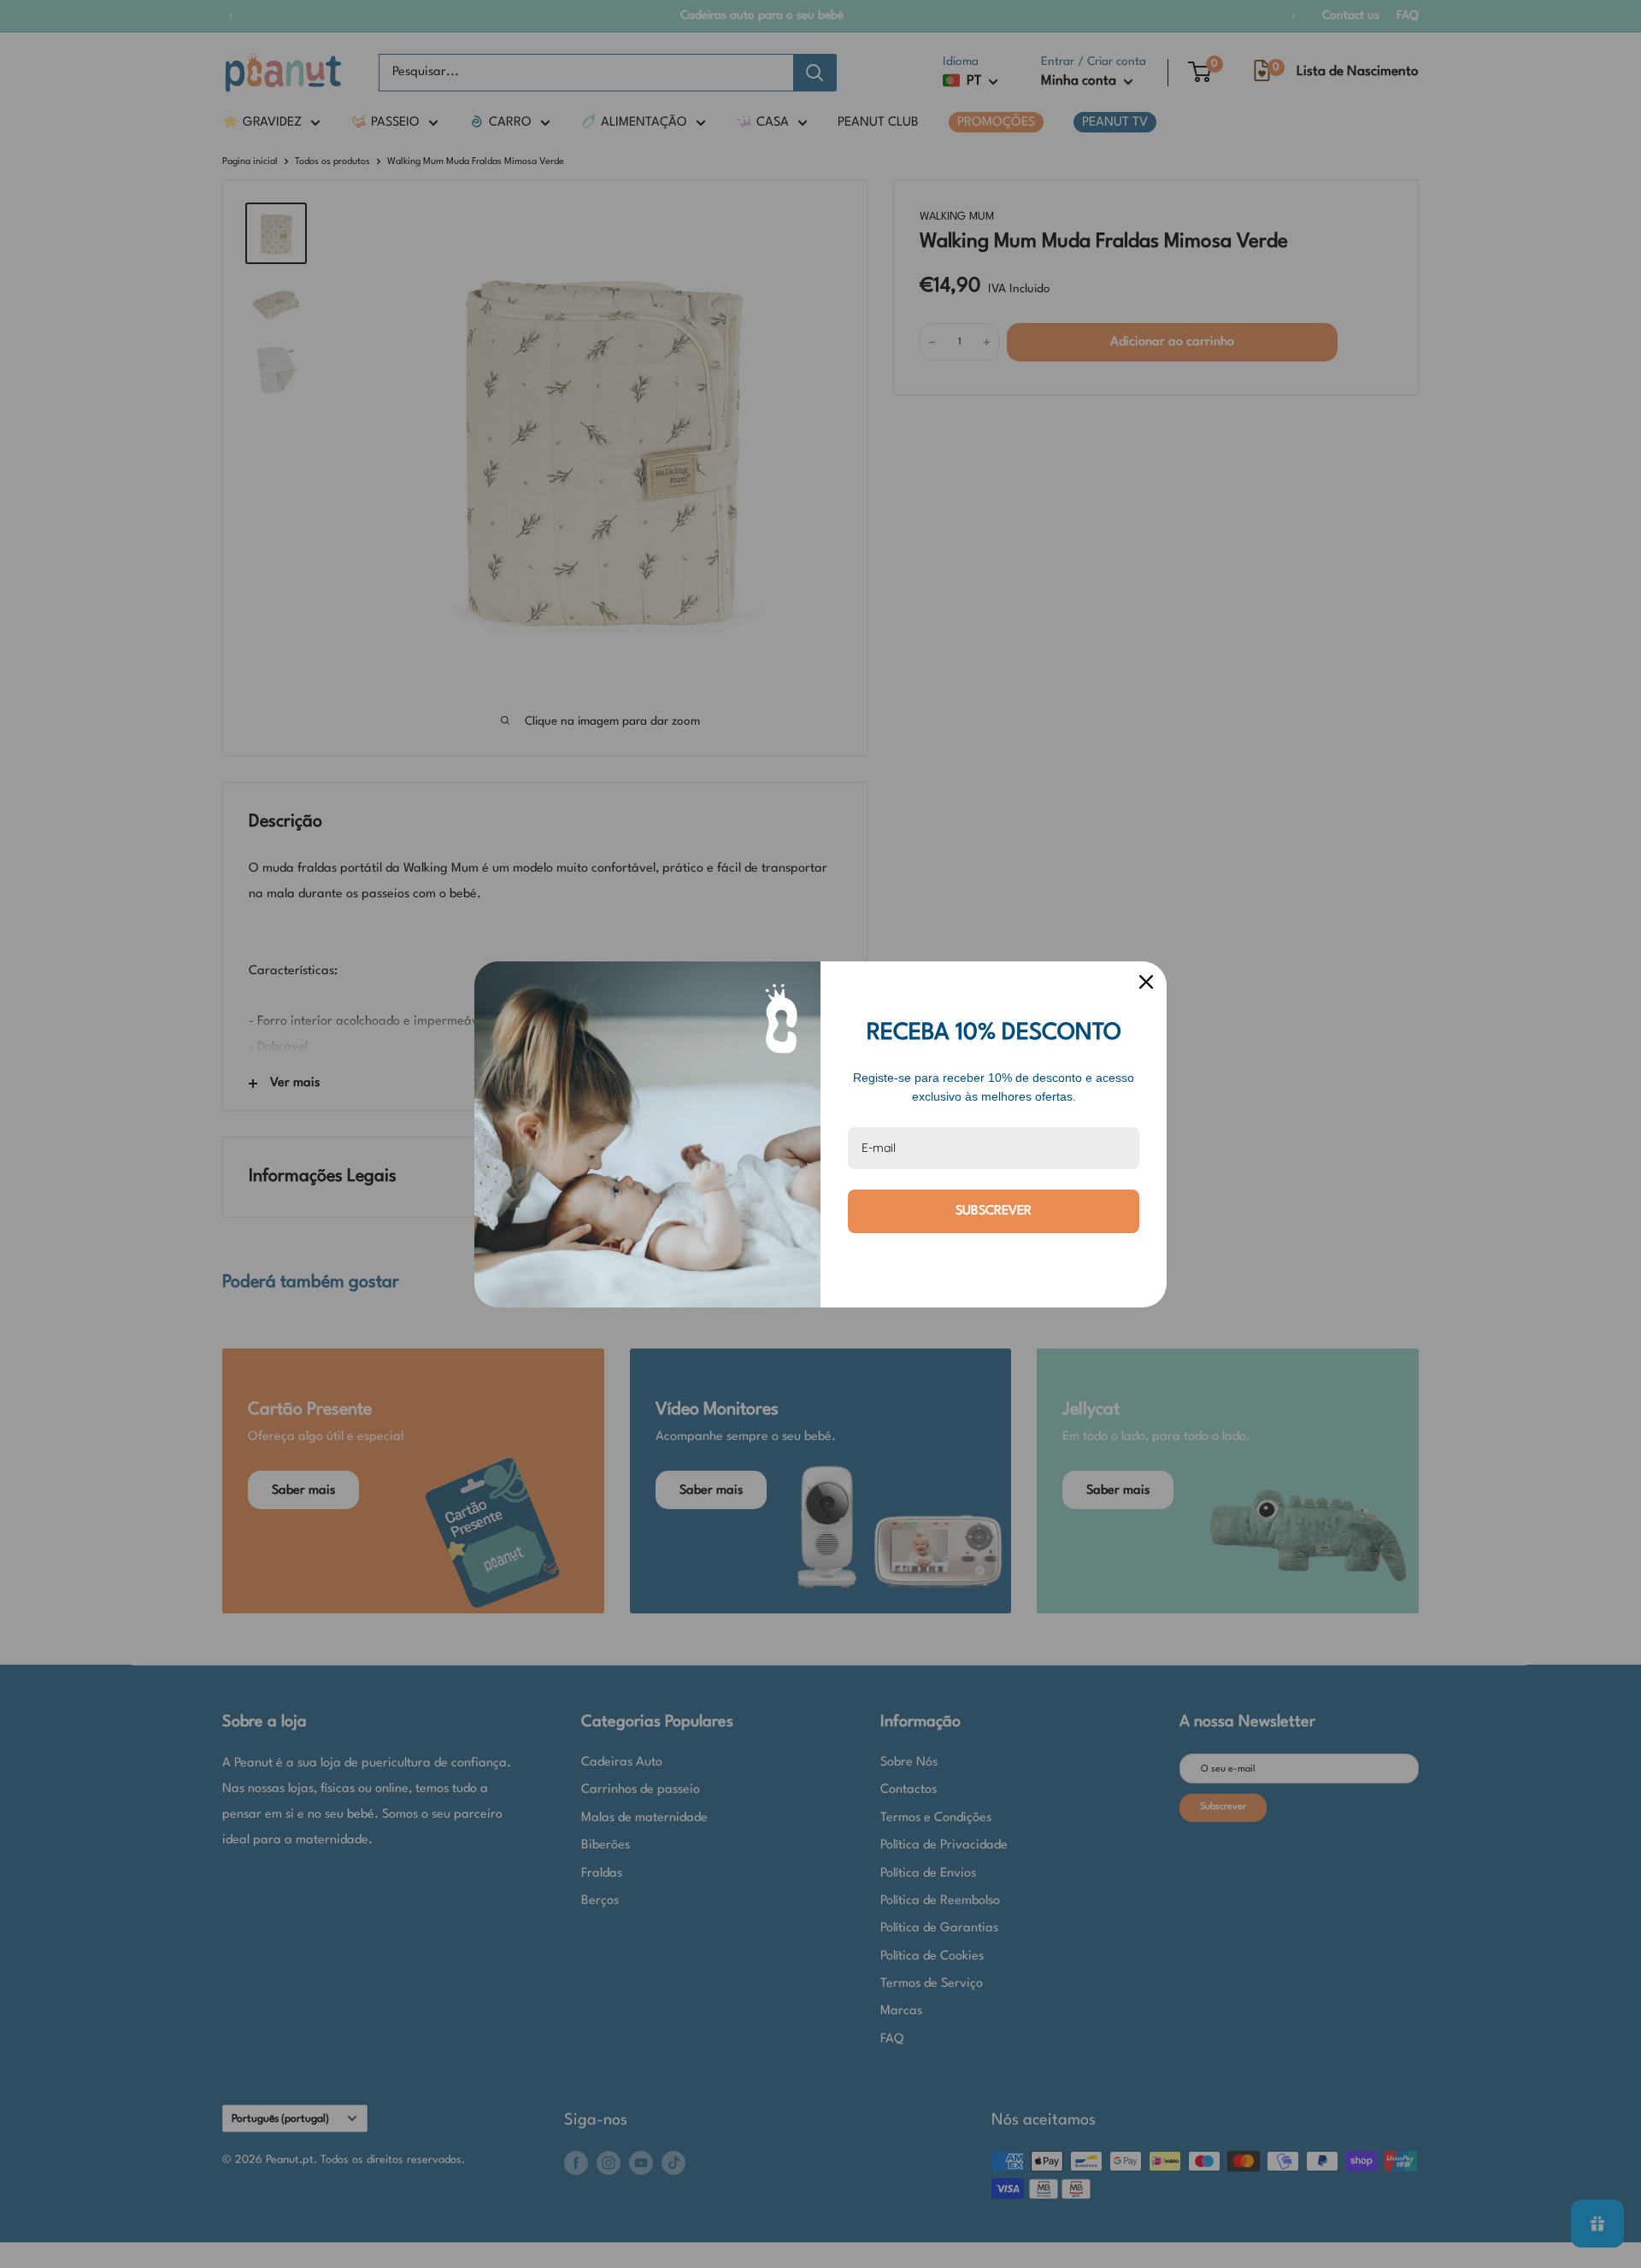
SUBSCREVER (994, 1211)
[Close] (1146, 982)
